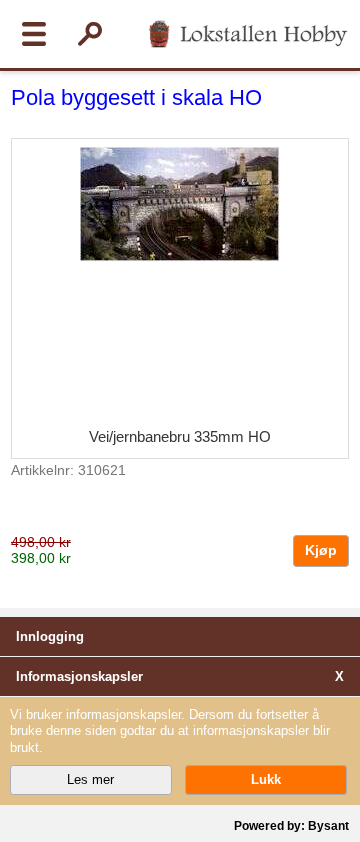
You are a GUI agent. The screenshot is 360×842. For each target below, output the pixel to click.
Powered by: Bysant (291, 826)
